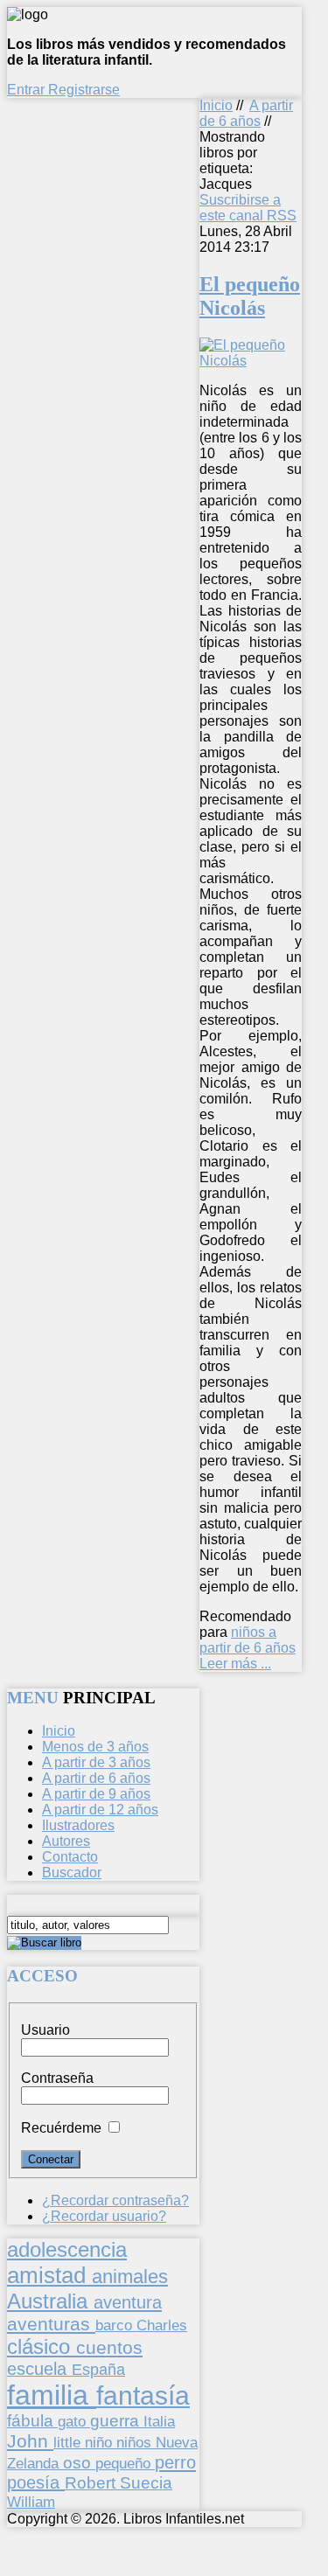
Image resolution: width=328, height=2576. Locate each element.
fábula (32, 2421)
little (69, 2443)
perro (175, 2462)
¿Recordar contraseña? (115, 2200)
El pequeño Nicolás (250, 296)
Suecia (146, 2482)
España (98, 2370)
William (31, 2502)
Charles (162, 2325)
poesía (36, 2482)
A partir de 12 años (100, 1810)
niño (101, 2443)
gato (74, 2421)
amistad (49, 2275)
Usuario (45, 2030)
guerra (117, 2421)
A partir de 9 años (96, 1794)
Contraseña (57, 2078)
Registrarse (84, 90)
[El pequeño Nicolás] (251, 361)
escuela (39, 2369)
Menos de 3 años (95, 1747)
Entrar (28, 90)
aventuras (51, 2324)
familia (52, 2395)
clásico (42, 2346)
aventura (128, 2302)
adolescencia (67, 2250)
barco (116, 2325)
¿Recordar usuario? (104, 2216)
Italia (159, 2421)
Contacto (70, 1857)
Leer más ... (235, 1664)
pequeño (125, 2463)
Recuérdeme (61, 2128)
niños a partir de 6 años (248, 1640)
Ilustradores (78, 1825)
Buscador (72, 1873)
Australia (50, 2301)
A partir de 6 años (246, 113)
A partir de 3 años (96, 1762)
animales (130, 2277)
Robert (92, 2483)
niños (136, 2442)
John (30, 2441)
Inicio (216, 105)
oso (79, 2463)
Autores (66, 1841)
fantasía (143, 2395)
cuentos (109, 2347)
